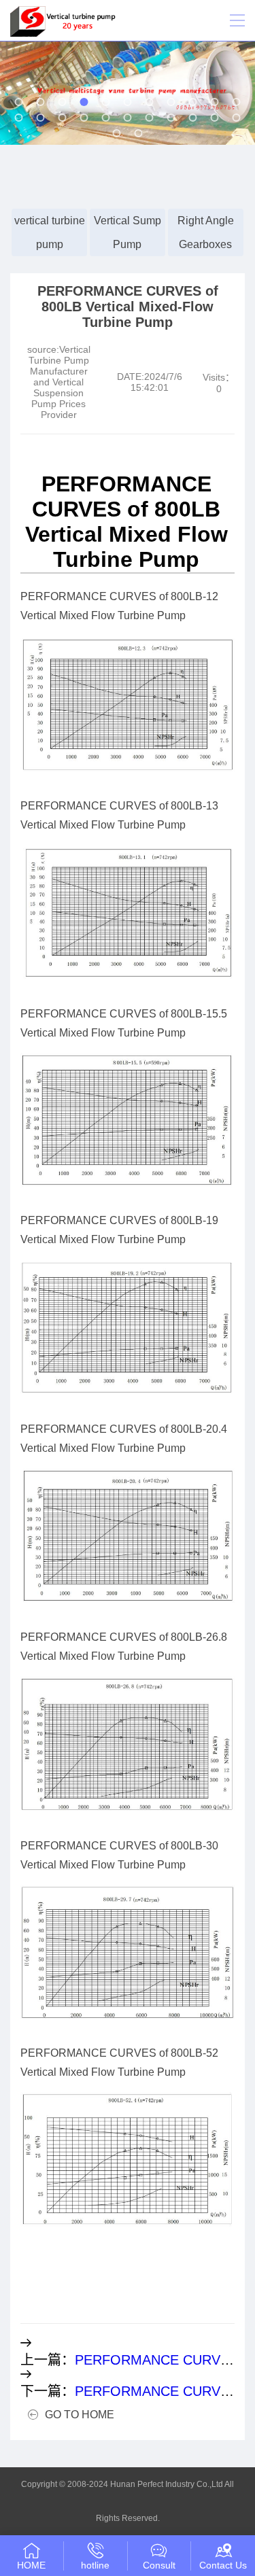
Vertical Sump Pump (128, 232)
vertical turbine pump (50, 232)
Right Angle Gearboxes (206, 232)
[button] (19, 102)
